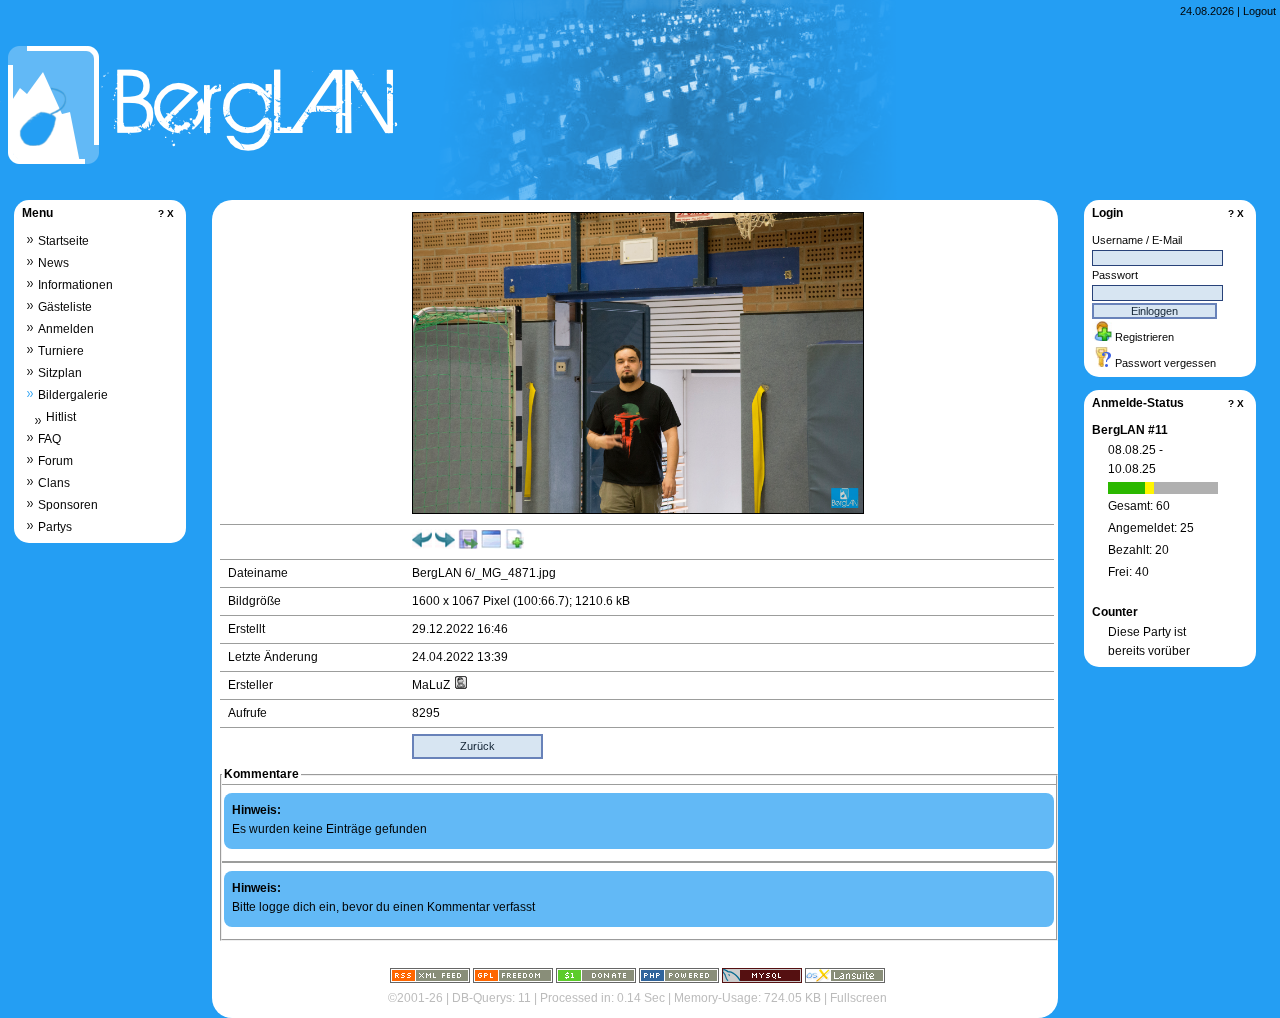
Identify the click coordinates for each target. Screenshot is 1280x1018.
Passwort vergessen (1165, 363)
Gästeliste (65, 307)
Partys (55, 527)
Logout (1259, 11)
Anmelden (66, 329)
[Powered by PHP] (679, 979)
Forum (55, 461)
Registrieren (1144, 337)
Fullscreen (858, 998)
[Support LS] (596, 979)
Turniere (61, 351)
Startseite (63, 241)
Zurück (477, 746)
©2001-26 (415, 998)
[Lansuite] (845, 979)
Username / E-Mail (1137, 240)
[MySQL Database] (762, 979)
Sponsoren (68, 505)
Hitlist (61, 417)
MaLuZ (432, 685)
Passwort (1115, 275)
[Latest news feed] (430, 979)
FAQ (49, 439)
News (53, 263)
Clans (54, 483)
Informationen (75, 285)
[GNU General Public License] (513, 979)
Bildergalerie (73, 395)
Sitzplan (60, 373)
